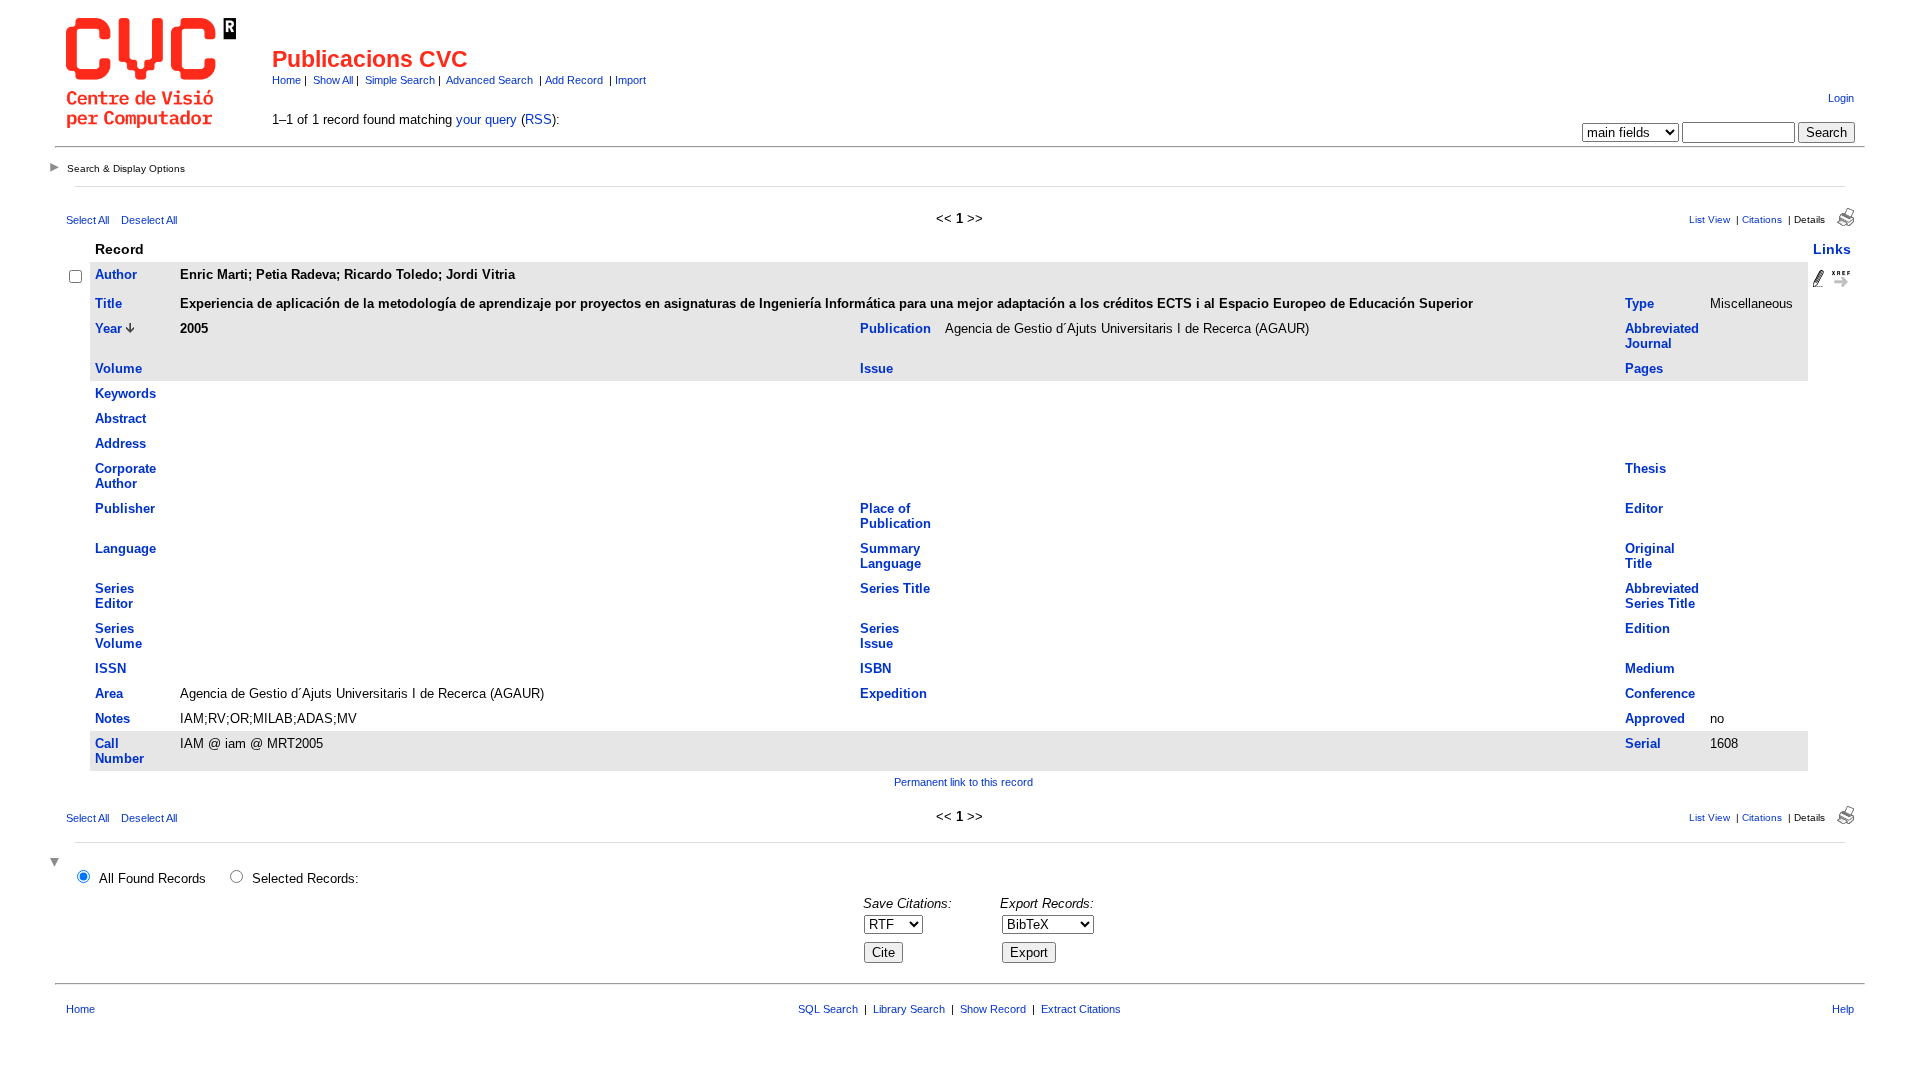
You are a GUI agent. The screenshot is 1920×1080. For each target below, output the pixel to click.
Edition (1647, 628)
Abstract (120, 418)
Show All (333, 80)
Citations (1762, 219)
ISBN (875, 668)
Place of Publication (895, 516)
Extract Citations (1081, 1009)
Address (120, 443)
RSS (538, 119)
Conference (1660, 693)
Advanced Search (489, 80)
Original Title (1650, 556)
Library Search (909, 1009)
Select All (87, 220)
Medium (1650, 668)
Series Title (895, 588)
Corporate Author (125, 476)
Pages (1644, 368)
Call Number (119, 751)
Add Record (574, 80)
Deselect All (149, 220)
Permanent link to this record (963, 782)
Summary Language (890, 556)
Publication (895, 328)
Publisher (125, 508)
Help (1843, 1009)
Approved (1655, 718)
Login (1841, 98)
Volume (118, 368)
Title (108, 303)
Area (109, 693)
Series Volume (118, 636)
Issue (876, 368)
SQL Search (828, 1009)
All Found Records (152, 878)
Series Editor (114, 596)
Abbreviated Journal (1662, 336)
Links (1832, 249)
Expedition (893, 693)
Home (286, 80)
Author (116, 274)
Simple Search (400, 80)
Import (630, 80)
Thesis (1645, 468)
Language (125, 548)
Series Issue (879, 636)
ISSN (110, 668)
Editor (1644, 508)
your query (486, 119)
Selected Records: (305, 878)
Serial (1643, 743)
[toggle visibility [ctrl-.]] (57, 863)
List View (1709, 219)
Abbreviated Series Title (1662, 596)
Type (1639, 303)
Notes (112, 718)
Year (108, 328)
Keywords (125, 393)
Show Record (993, 1009)
